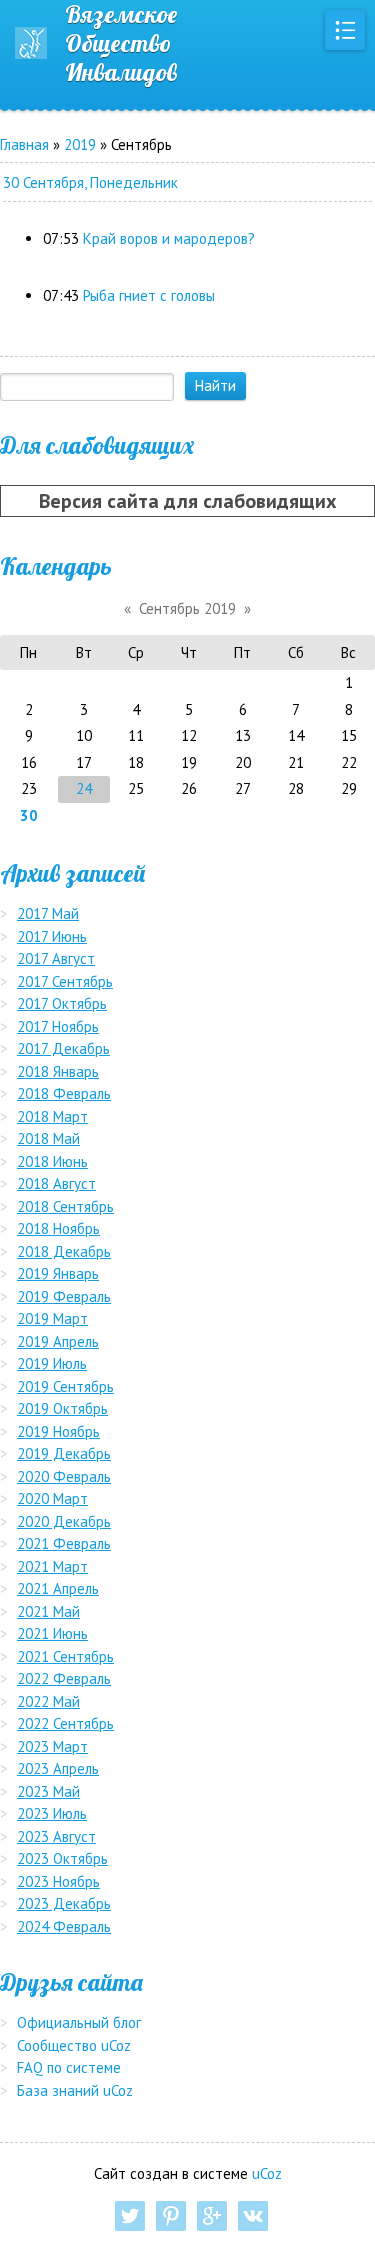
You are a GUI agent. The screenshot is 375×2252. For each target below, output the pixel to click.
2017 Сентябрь (65, 981)
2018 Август (56, 1183)
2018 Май (48, 1138)
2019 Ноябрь (58, 1431)
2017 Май (48, 913)
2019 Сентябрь (65, 1386)
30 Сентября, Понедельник (90, 182)
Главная (24, 144)
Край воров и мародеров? (169, 238)
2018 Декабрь (64, 1251)
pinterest (171, 2216)
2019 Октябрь (62, 1408)
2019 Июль (52, 1363)
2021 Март (52, 1566)
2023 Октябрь (62, 1858)
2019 (80, 144)
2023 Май (48, 1791)
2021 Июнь (52, 1633)
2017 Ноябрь (58, 1026)
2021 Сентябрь (65, 1656)
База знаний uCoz (75, 2090)
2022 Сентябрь (65, 1723)
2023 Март (52, 1746)
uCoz (267, 2173)
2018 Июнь (52, 1161)
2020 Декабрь (64, 1521)
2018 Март (52, 1116)
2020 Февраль (64, 1476)
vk (253, 2216)
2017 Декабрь (63, 1048)
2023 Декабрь (64, 1903)
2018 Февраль (64, 1093)
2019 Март (52, 1318)
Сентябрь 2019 (187, 608)
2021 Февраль (64, 1543)
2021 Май (48, 1611)
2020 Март (52, 1498)
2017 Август (56, 958)
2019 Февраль (64, 1296)
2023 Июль (52, 1813)
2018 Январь (58, 1071)
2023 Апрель (58, 1768)
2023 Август (56, 1836)
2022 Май (48, 1701)
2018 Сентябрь (65, 1206)
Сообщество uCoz (74, 2045)
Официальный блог (79, 2022)
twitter (130, 2216)
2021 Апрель (58, 1588)
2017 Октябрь (62, 1003)
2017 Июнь (52, 936)
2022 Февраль (64, 1678)
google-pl (212, 2216)
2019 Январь (58, 1273)
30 (29, 815)
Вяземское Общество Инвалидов (121, 43)
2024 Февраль (64, 1926)
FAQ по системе (69, 2067)
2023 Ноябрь (58, 1881)
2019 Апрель (58, 1341)
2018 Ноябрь (58, 1228)
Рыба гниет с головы (149, 295)
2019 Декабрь (64, 1453)
